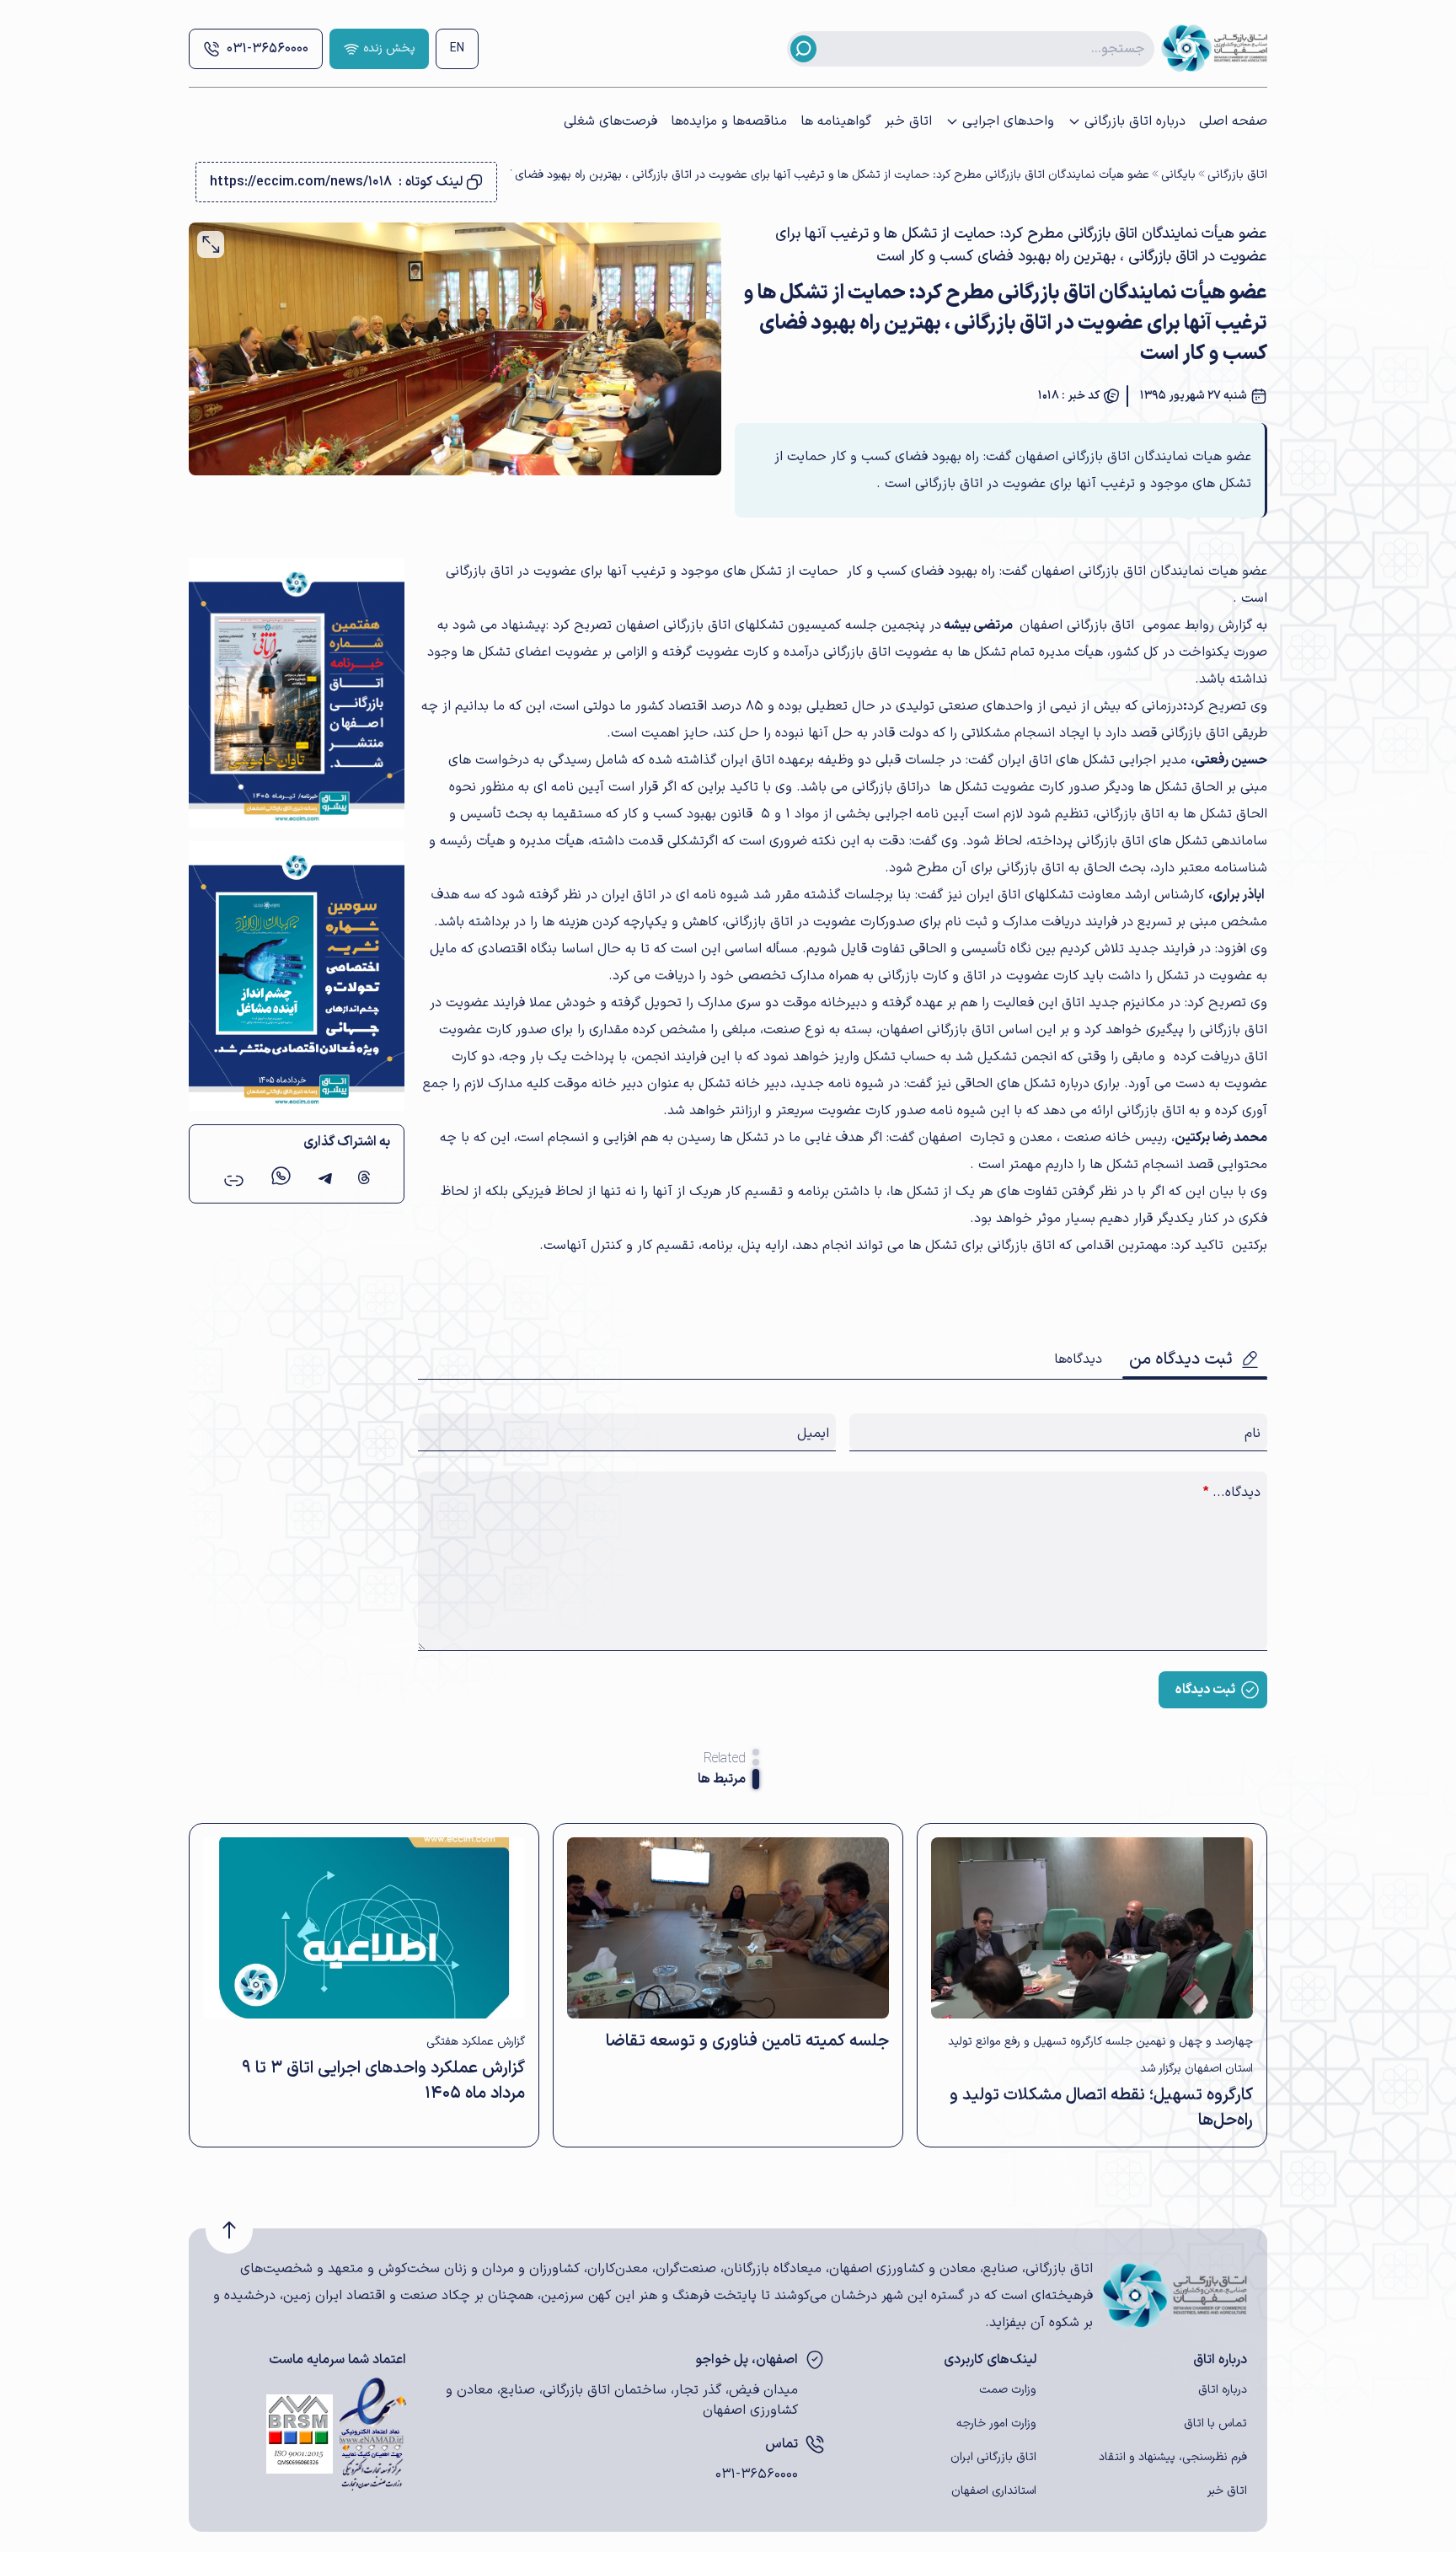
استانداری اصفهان (994, 2491)
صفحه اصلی (1233, 121)
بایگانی (1178, 175)
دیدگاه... (1232, 1493)
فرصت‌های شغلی (610, 121)
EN (457, 48)
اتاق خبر (908, 121)
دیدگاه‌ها (1078, 1359)
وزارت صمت (1008, 2390)
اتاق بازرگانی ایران (993, 2457)
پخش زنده (389, 48)
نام (1253, 1434)
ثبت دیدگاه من (1181, 1359)
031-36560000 (268, 49)
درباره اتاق (1223, 2390)
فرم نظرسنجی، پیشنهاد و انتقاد (1173, 2457)
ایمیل (813, 1434)
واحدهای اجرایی (1008, 121)
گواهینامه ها (836, 121)
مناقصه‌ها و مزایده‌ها (729, 121)
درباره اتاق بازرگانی (1135, 121)
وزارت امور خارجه (996, 2423)
